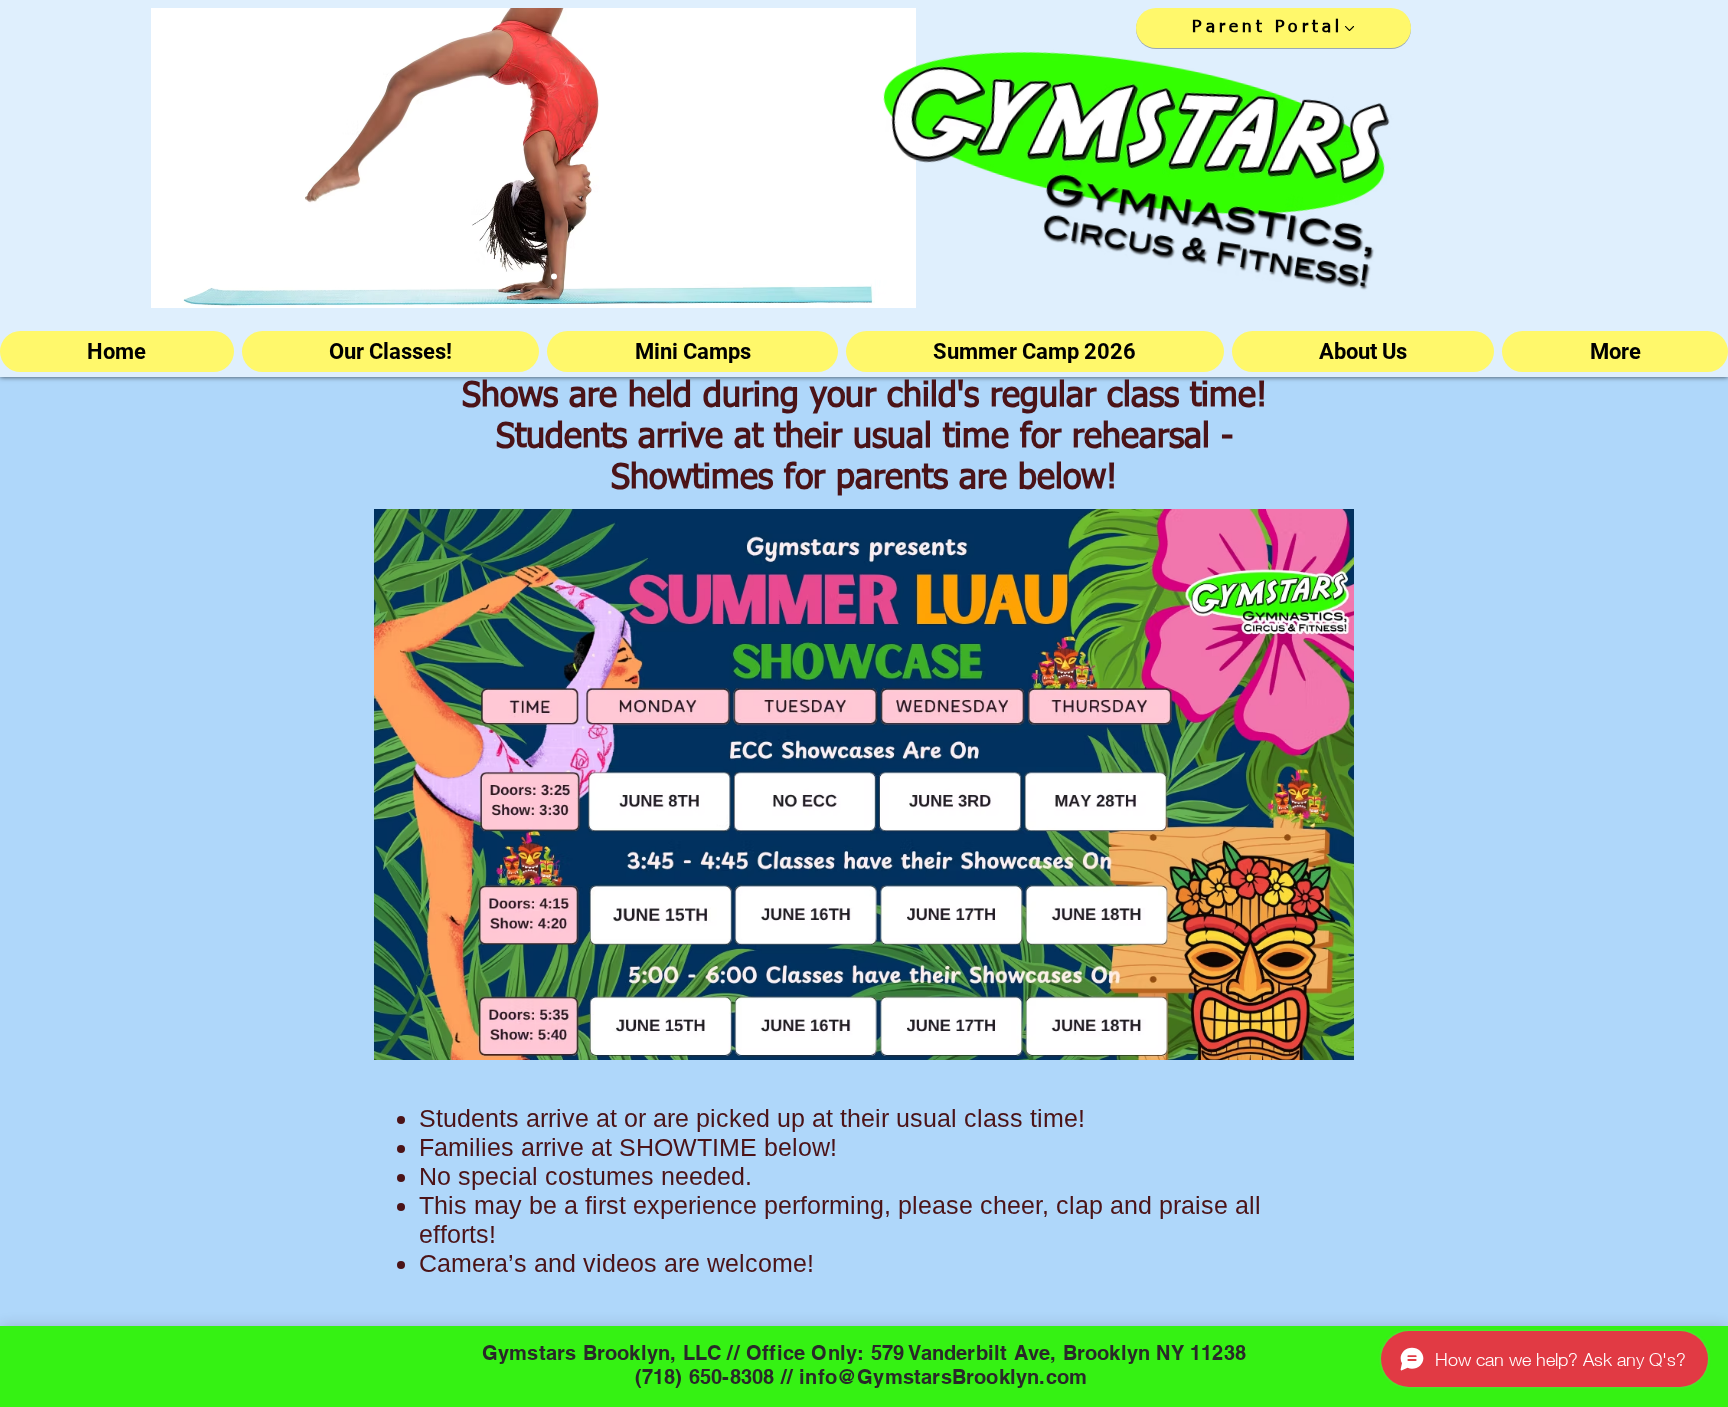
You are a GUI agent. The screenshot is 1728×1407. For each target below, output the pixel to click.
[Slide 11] (611, 276)
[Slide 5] (475, 276)
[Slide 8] (554, 276)
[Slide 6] (456, 276)
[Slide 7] (494, 276)
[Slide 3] (437, 276)
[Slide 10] (573, 276)
